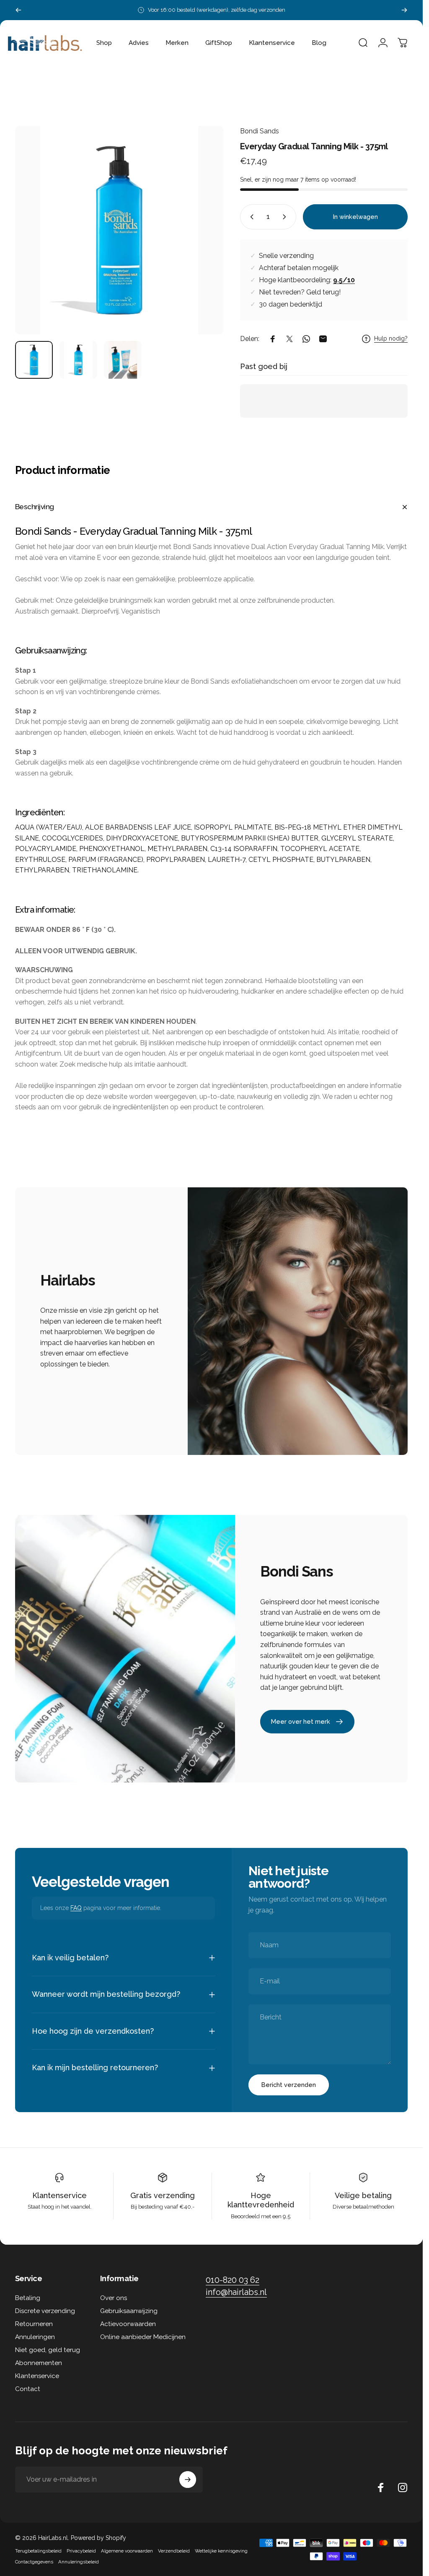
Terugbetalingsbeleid (38, 2551)
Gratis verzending (163, 2195)
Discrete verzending (45, 2311)
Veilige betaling (363, 2195)
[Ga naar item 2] (78, 360)
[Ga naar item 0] (34, 360)
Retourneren (34, 2324)
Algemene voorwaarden (127, 2551)
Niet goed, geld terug (48, 2350)
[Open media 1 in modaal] (119, 230)
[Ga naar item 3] (123, 360)
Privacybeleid (81, 2551)
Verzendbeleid (174, 2551)
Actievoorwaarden (128, 2324)
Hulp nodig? (391, 338)
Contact (28, 2389)
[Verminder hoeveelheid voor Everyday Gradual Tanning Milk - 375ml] (250, 217)
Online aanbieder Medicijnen (143, 2337)
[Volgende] (404, 10)
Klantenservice (59, 2195)
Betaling (28, 2298)
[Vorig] (18, 10)
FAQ (76, 1908)
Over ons (114, 2298)
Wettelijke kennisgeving (221, 2551)
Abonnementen (39, 2363)
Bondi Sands (260, 131)
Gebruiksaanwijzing (129, 2311)
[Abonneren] (188, 2480)
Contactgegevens (34, 2562)
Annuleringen (35, 2337)
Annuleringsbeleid (79, 2562)
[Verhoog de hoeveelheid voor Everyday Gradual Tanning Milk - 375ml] (286, 217)
